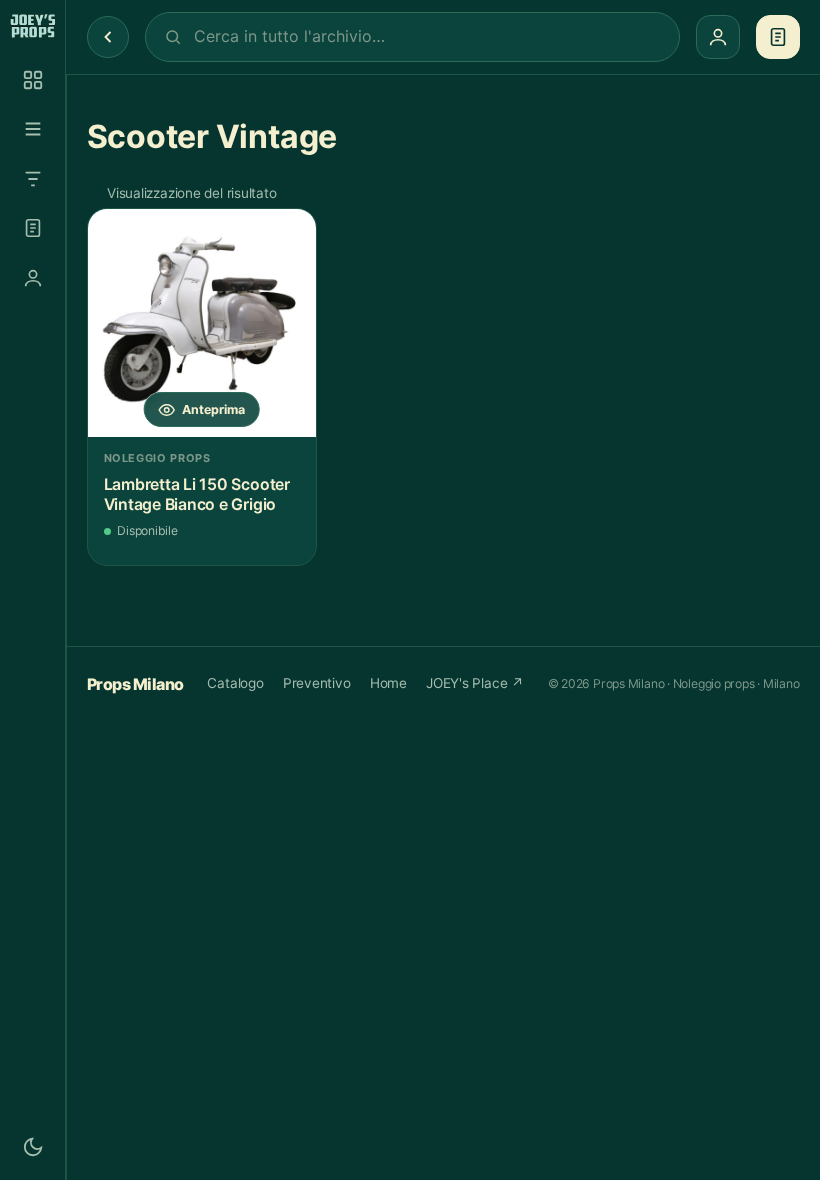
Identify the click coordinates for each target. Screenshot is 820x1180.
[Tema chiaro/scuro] (33, 1147)
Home (388, 683)
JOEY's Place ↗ (475, 683)
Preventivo (317, 683)
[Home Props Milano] (32, 26)
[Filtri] (33, 179)
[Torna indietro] (108, 37)
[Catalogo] (33, 80)
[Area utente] (33, 278)
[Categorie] (33, 129)
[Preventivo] (33, 228)
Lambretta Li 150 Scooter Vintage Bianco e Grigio (197, 494)
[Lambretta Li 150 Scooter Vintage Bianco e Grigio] (202, 323)
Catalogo (235, 683)
